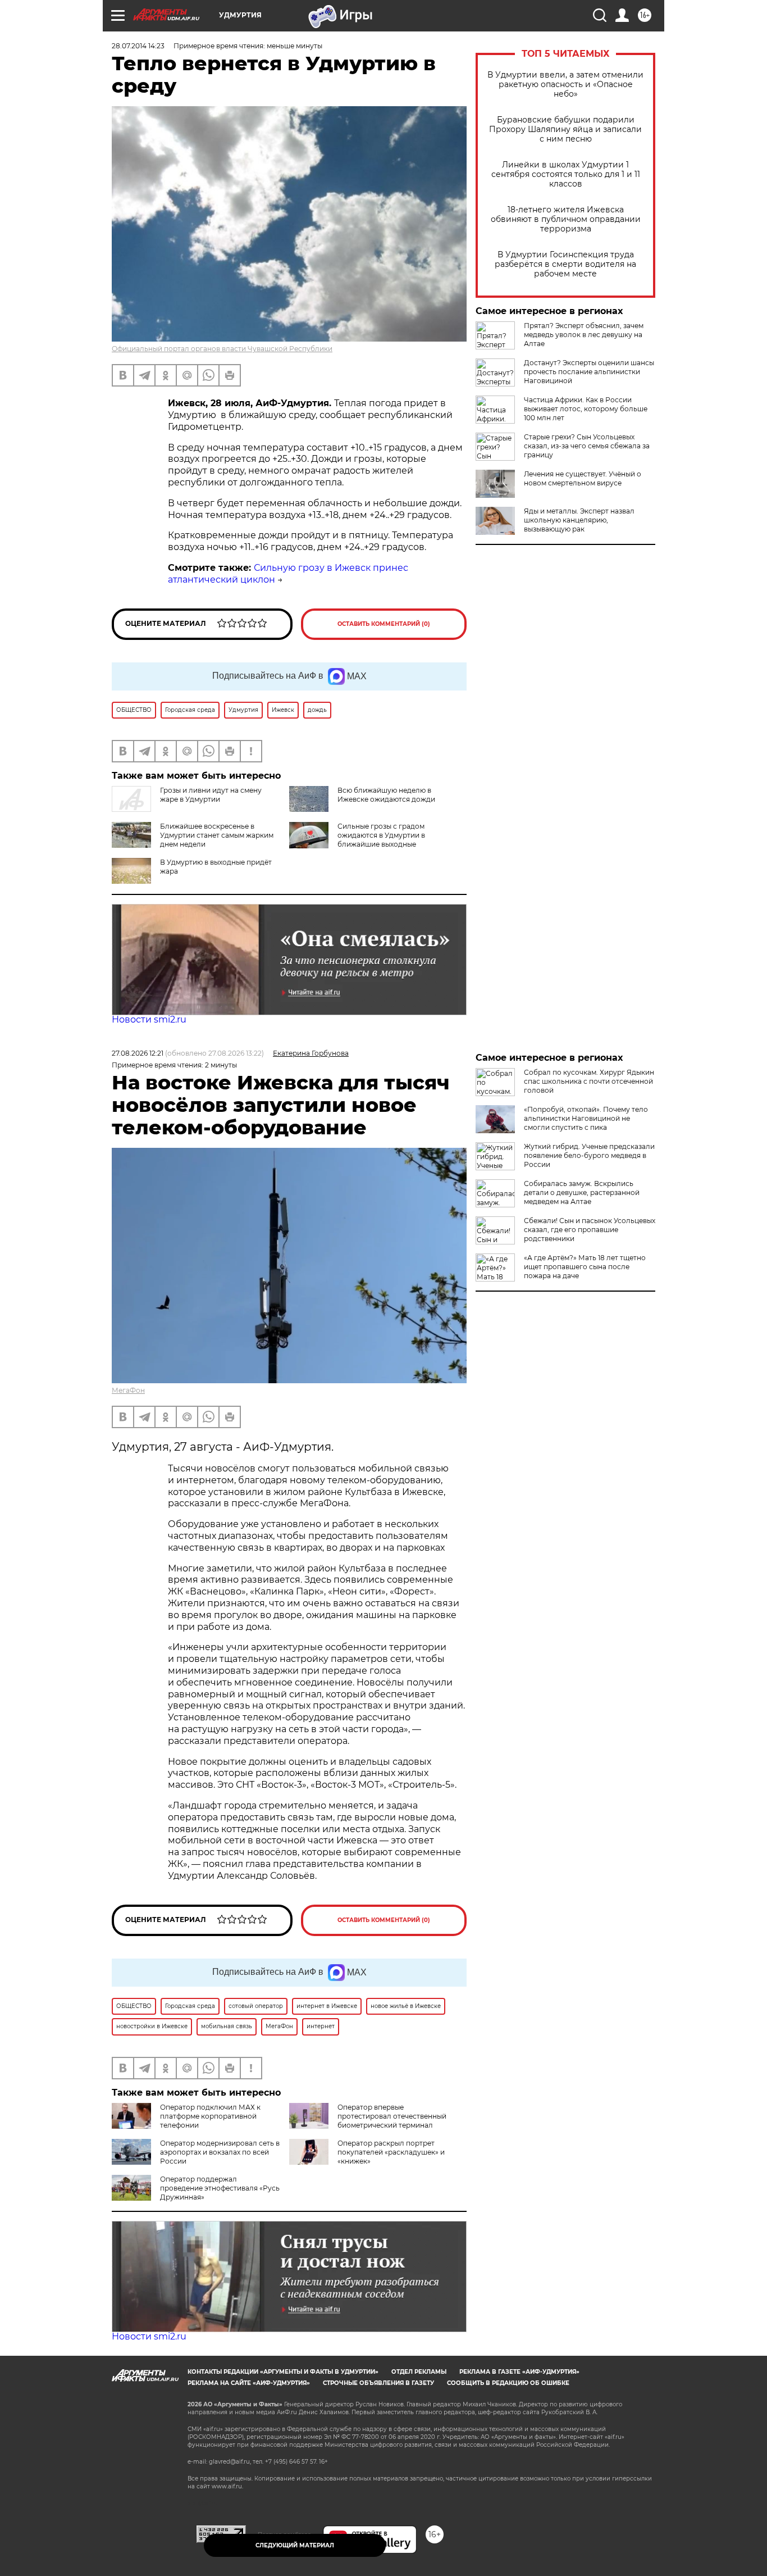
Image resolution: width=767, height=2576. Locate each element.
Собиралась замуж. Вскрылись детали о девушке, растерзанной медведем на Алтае (582, 1192)
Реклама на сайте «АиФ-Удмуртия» (249, 2383)
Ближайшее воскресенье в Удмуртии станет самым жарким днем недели (217, 835)
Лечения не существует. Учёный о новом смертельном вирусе (583, 478)
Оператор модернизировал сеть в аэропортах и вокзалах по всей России (220, 2152)
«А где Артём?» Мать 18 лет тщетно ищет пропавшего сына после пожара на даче (585, 1267)
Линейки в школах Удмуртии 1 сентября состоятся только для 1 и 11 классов (566, 174)
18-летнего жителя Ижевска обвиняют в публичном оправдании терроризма (566, 219)
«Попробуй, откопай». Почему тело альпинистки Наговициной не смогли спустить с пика (586, 1118)
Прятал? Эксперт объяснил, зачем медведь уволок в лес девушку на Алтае (584, 335)
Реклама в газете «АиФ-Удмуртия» (519, 2372)
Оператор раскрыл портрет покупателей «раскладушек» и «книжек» (391, 2152)
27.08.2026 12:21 (138, 1053)
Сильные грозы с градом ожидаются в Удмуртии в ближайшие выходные (381, 835)
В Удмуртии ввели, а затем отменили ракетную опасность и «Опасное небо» (565, 85)
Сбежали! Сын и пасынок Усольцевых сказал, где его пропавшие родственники (590, 1230)
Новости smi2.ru (149, 1019)
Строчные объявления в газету (378, 2383)
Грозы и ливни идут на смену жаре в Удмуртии (211, 795)
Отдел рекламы (419, 2372)
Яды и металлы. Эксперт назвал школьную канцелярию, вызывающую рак (579, 520)
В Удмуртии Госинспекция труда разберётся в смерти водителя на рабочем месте (565, 264)
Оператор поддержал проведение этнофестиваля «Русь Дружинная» (220, 2188)
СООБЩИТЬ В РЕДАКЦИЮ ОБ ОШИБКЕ (508, 2383)
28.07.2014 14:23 (138, 46)
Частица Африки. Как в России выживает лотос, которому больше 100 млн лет (586, 409)
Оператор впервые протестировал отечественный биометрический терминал (392, 2116)
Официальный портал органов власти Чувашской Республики (222, 349)
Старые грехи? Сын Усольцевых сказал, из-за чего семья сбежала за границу (587, 446)
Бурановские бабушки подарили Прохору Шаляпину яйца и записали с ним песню (565, 130)
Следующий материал (295, 2545)
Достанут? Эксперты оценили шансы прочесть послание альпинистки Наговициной (589, 372)
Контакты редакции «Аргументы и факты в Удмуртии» (283, 2372)
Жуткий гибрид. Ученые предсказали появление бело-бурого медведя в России (589, 1155)
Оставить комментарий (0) (384, 624)
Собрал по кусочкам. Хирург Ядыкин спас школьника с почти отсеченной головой (589, 1081)
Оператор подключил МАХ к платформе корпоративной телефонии (210, 2116)
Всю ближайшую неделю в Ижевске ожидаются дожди (386, 795)
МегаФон (128, 1390)
